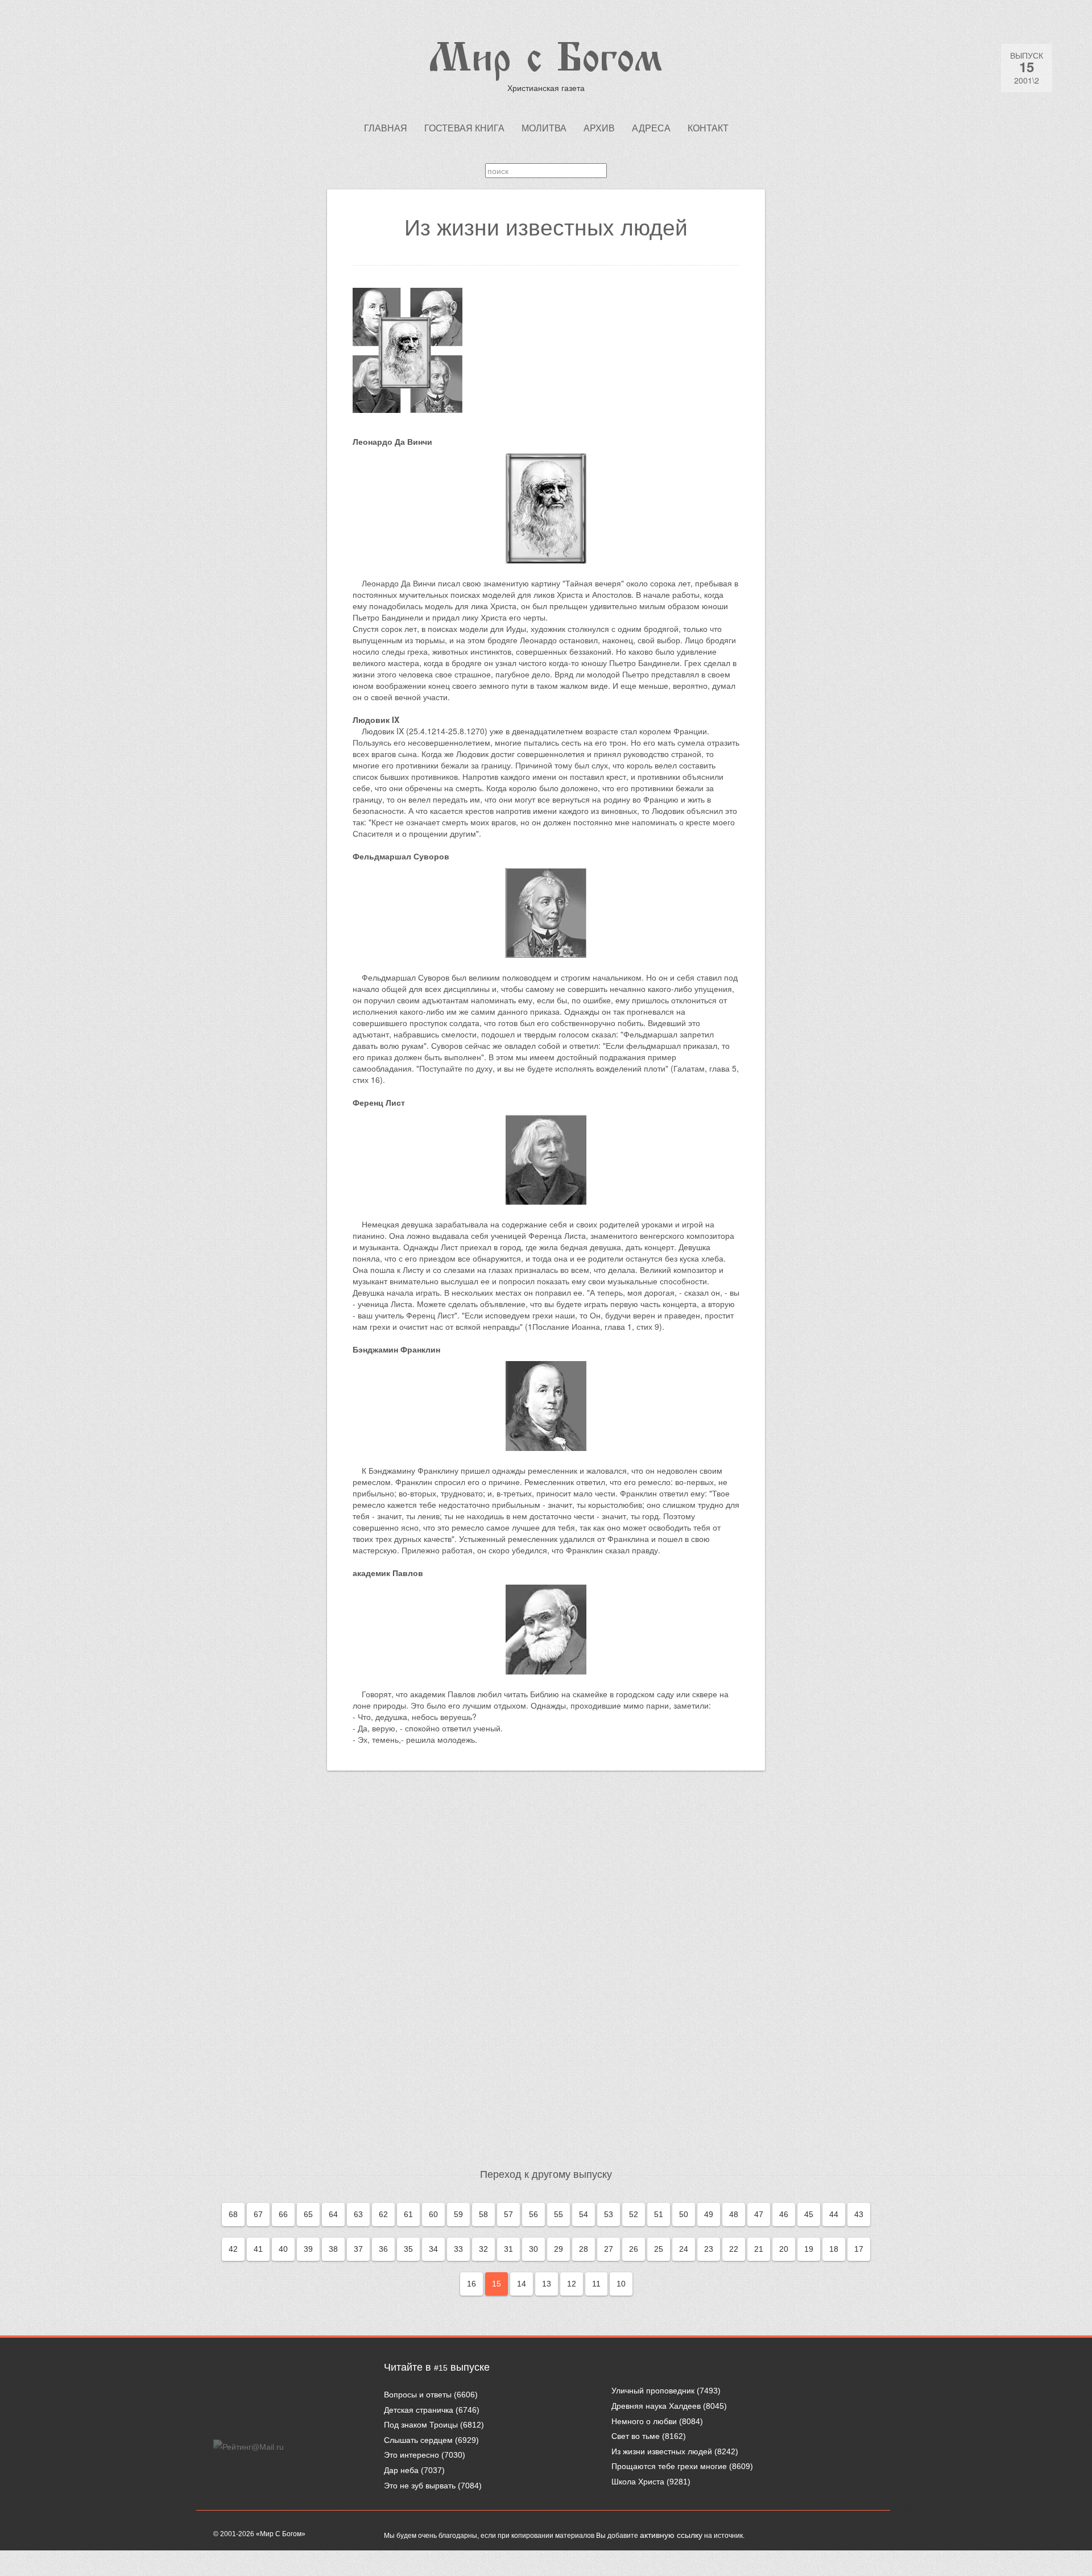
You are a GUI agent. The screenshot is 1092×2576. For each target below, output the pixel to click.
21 (759, 2249)
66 (283, 2214)
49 (709, 2214)
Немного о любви (644, 2421)
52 (634, 2214)
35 (408, 2249)
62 (383, 2214)
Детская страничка (419, 2410)
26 (634, 2249)
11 (596, 2284)
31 (508, 2249)
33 (458, 2249)
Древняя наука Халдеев (656, 2406)
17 (859, 2249)
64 (333, 2214)
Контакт (708, 128)
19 (809, 2249)
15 (497, 2284)
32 (483, 2249)
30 (533, 2249)
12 (572, 2284)
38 (333, 2249)
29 (559, 2249)
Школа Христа (638, 2482)
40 (283, 2249)
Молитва (544, 128)
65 (308, 2214)
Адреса (651, 128)
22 (734, 2249)
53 (609, 2214)
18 (834, 2249)
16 (471, 2284)
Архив (599, 128)
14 (522, 2284)
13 (547, 2284)
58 (483, 2214)
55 (559, 2214)
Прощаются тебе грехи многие (669, 2466)
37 (358, 2249)
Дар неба (401, 2470)
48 (734, 2214)
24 (684, 2249)
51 (659, 2214)
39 (308, 2249)
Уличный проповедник (653, 2391)
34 (433, 2249)
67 (258, 2214)
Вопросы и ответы (418, 2395)
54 (584, 2214)
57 (508, 2214)
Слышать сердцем (418, 2440)
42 (233, 2249)
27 (609, 2249)
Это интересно (411, 2455)
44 (834, 2214)
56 (533, 2214)
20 (784, 2249)
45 (809, 2214)
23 (709, 2249)
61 (408, 2214)
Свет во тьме (636, 2436)
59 (458, 2214)
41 (258, 2249)
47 (759, 2214)
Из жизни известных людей (662, 2451)
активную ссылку (671, 2535)
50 (684, 2214)
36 (383, 2249)
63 (358, 2214)
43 (859, 2214)
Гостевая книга (464, 128)
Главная (386, 128)
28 (584, 2249)
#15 (441, 2368)
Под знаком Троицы (421, 2425)
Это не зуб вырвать (420, 2486)
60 (433, 2214)
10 (621, 2284)
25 (659, 2249)
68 (233, 2214)
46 (784, 2214)
